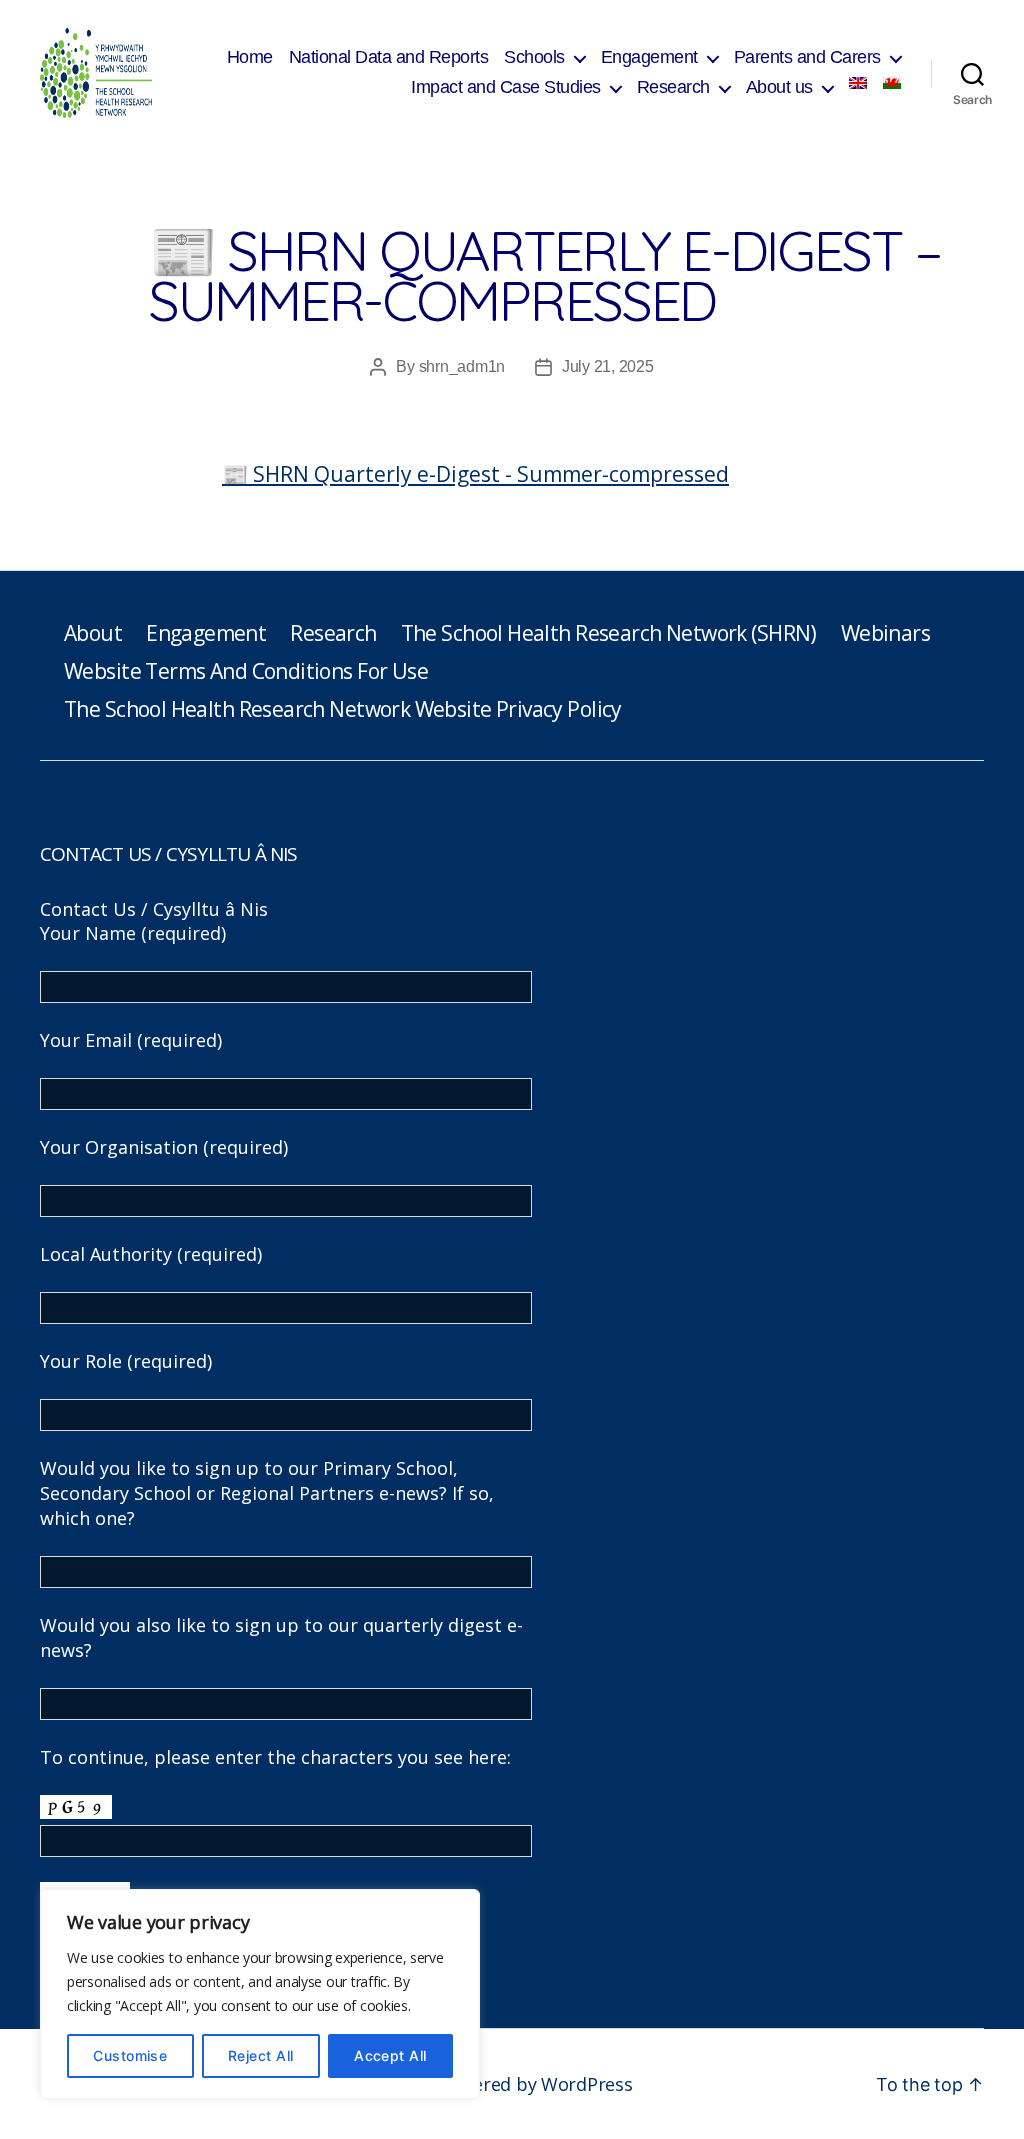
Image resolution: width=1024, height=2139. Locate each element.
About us (779, 87)
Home (250, 57)
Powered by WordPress (535, 2084)
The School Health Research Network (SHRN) (609, 633)
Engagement (649, 57)
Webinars (885, 633)
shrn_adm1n (462, 366)
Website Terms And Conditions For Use (246, 671)
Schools (534, 57)
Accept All (390, 2055)
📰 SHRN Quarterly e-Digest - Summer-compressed (475, 474)
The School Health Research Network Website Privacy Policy (343, 709)
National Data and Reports (389, 57)
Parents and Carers (807, 57)
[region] (260, 1994)
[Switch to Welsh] (892, 83)
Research (673, 87)
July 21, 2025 (608, 366)
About (93, 633)
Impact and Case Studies (506, 87)
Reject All (261, 2055)
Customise (130, 2055)
